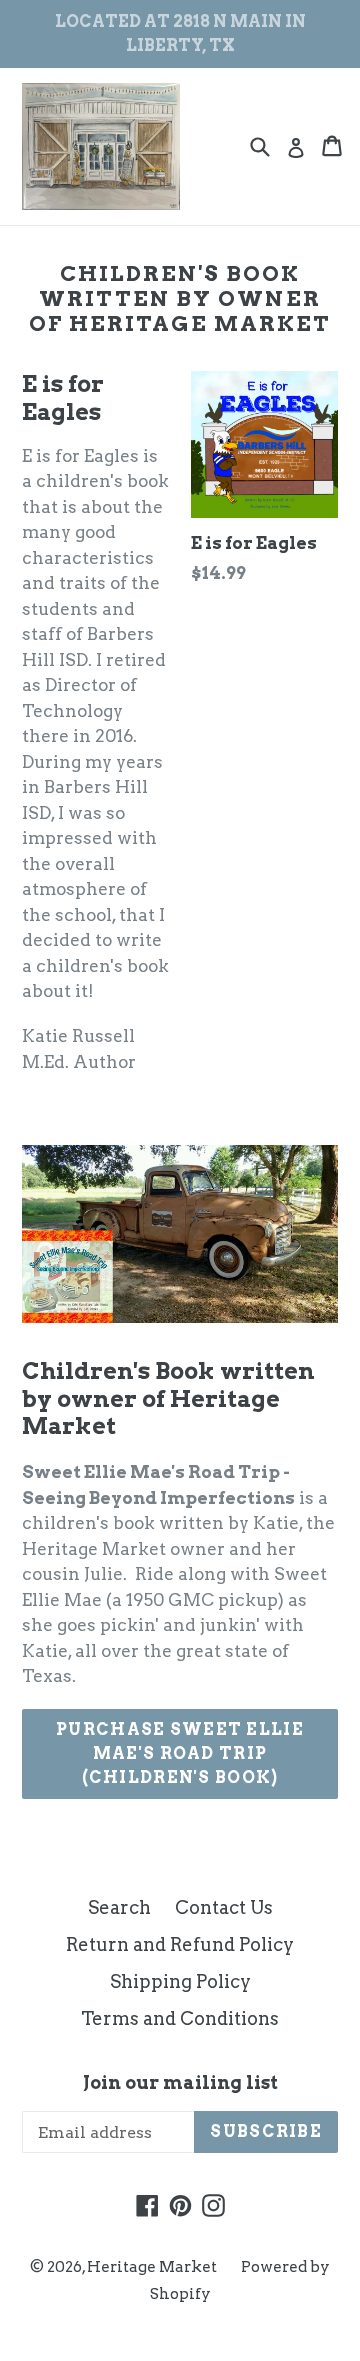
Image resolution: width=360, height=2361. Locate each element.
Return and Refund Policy (180, 1944)
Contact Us (224, 1907)
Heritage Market (152, 2267)
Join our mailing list (180, 2082)
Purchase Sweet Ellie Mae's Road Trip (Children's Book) (180, 1753)
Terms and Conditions (180, 2018)
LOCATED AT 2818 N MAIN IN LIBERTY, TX (180, 33)
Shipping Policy (180, 1981)
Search (119, 1907)
